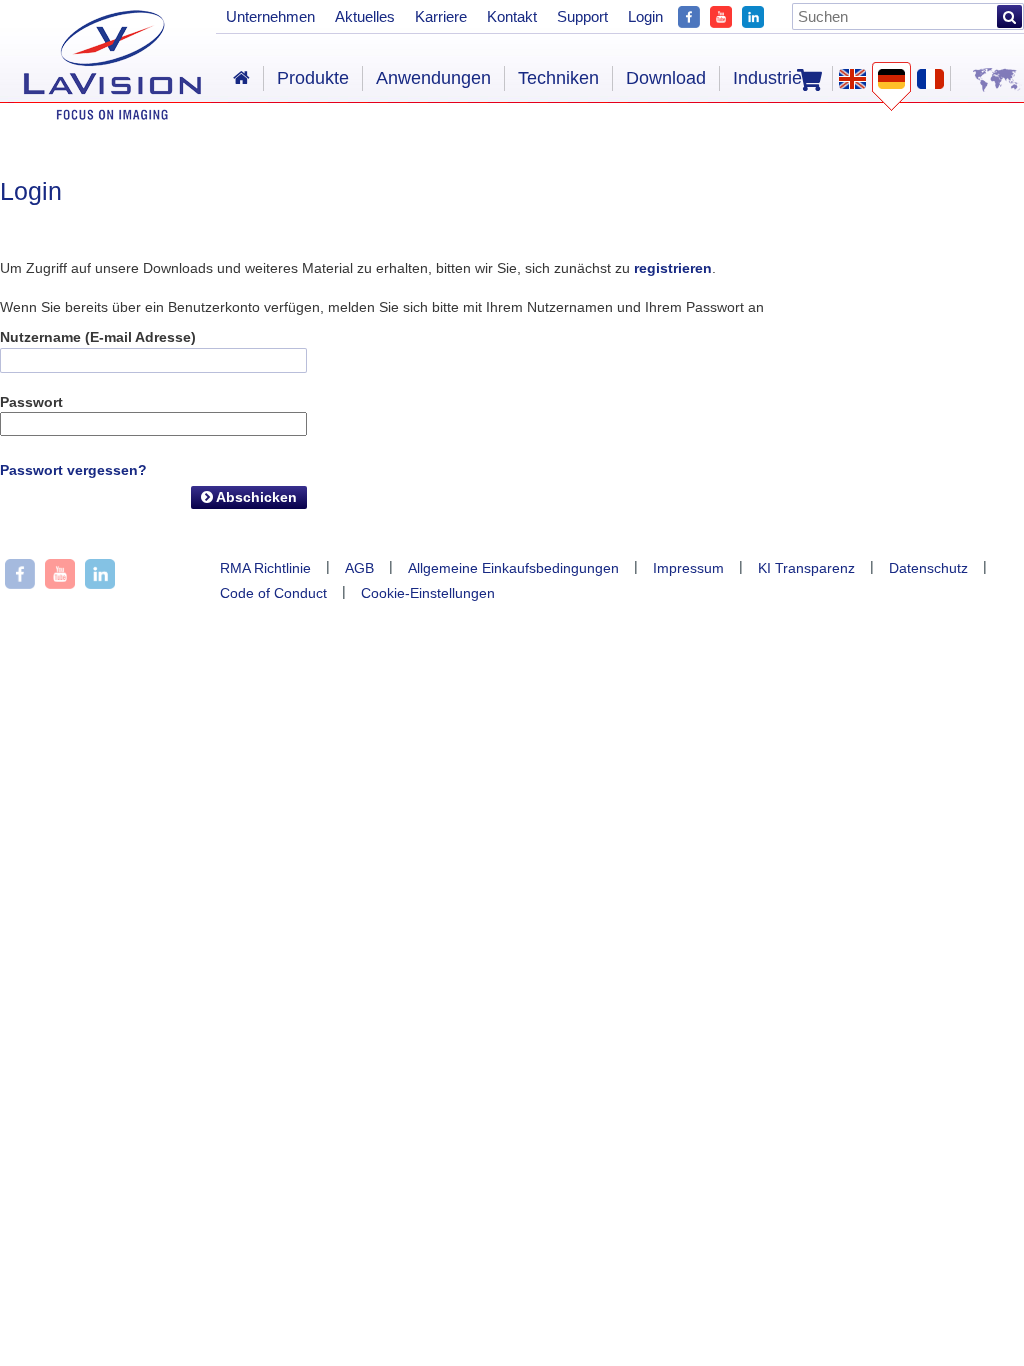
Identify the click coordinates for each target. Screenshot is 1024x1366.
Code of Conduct (273, 593)
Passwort (31, 402)
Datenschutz (928, 568)
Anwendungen (433, 78)
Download (666, 78)
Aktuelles (365, 16)
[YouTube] (721, 14)
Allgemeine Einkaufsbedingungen (513, 568)
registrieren (673, 268)
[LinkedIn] (753, 14)
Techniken (558, 78)
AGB (359, 568)
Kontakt (512, 16)
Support (582, 16)
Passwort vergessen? (73, 470)
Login (645, 16)
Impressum (688, 568)
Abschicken (255, 497)
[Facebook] (689, 14)
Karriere (441, 16)
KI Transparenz (806, 568)
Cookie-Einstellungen (428, 593)
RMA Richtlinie (265, 568)
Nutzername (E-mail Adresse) (98, 337)
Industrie (767, 78)
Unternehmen (270, 16)
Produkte (313, 78)
